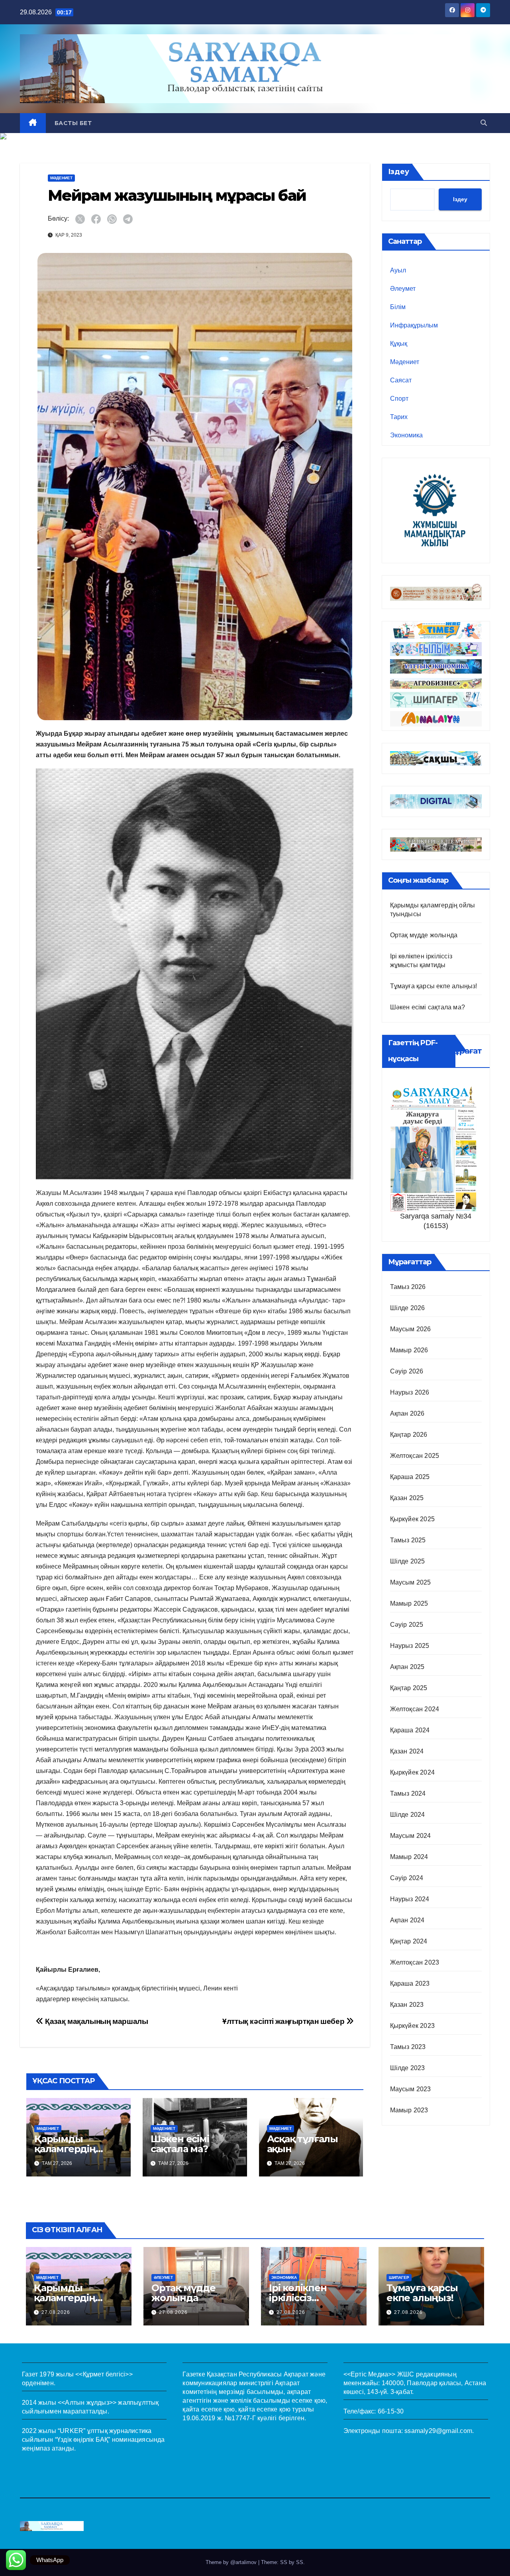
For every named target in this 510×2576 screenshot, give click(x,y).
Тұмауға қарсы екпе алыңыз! (434, 986)
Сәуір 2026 (407, 1371)
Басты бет (73, 123)
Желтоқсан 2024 (415, 1709)
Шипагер (399, 2277)
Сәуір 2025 (407, 1625)
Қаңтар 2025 (409, 1688)
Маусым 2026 (411, 1329)
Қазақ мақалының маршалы (96, 2021)
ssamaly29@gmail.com (438, 2431)
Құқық (399, 344)
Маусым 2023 (411, 2089)
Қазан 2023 (407, 2005)
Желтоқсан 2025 (415, 1456)
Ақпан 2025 (407, 1667)
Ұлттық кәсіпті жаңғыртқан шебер (284, 2021)
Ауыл (398, 270)
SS (300, 2562)
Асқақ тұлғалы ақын (302, 2144)
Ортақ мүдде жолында (424, 935)
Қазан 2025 (407, 1498)
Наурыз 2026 (410, 1392)
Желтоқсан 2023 (415, 1962)
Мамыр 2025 (409, 1603)
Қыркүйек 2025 (413, 1519)
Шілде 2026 (408, 1308)
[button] (484, 123)
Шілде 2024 (408, 1815)
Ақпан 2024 (407, 1920)
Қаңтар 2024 (409, 1941)
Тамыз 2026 (408, 1287)
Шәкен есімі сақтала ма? (180, 2144)
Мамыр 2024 (409, 1857)
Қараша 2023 (410, 1983)
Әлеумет (403, 289)
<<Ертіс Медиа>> (370, 2374)
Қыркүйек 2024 (413, 1772)
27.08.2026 (56, 2312)
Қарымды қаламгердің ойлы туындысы (75, 2149)
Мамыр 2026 (409, 1350)
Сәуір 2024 (407, 1878)
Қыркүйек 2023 (413, 2026)
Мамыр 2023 (409, 2110)
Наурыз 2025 (410, 1646)
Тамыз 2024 (408, 1793)
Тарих (399, 417)
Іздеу (399, 172)
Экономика (406, 435)
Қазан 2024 (407, 1751)
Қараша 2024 (410, 1730)
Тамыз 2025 (408, 1540)
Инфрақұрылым (414, 325)
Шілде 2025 (408, 1561)
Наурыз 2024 (410, 1899)
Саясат (401, 380)
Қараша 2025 (410, 1477)
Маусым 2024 (411, 1836)
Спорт (399, 399)
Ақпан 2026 (407, 1413)
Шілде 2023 (408, 2068)
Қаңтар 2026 (409, 1435)
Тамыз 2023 (408, 2047)
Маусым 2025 (411, 1582)
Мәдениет (61, 178)
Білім (398, 307)
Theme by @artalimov (232, 2562)
